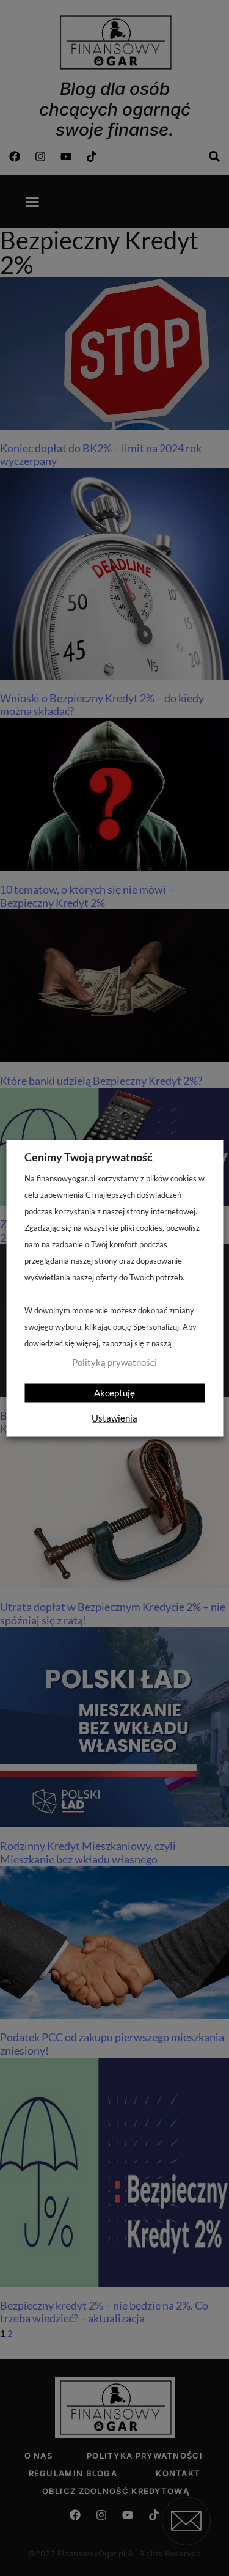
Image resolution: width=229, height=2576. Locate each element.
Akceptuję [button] (114, 1392)
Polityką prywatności (114, 1362)
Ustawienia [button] (114, 1417)
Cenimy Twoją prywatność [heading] (89, 1156)
